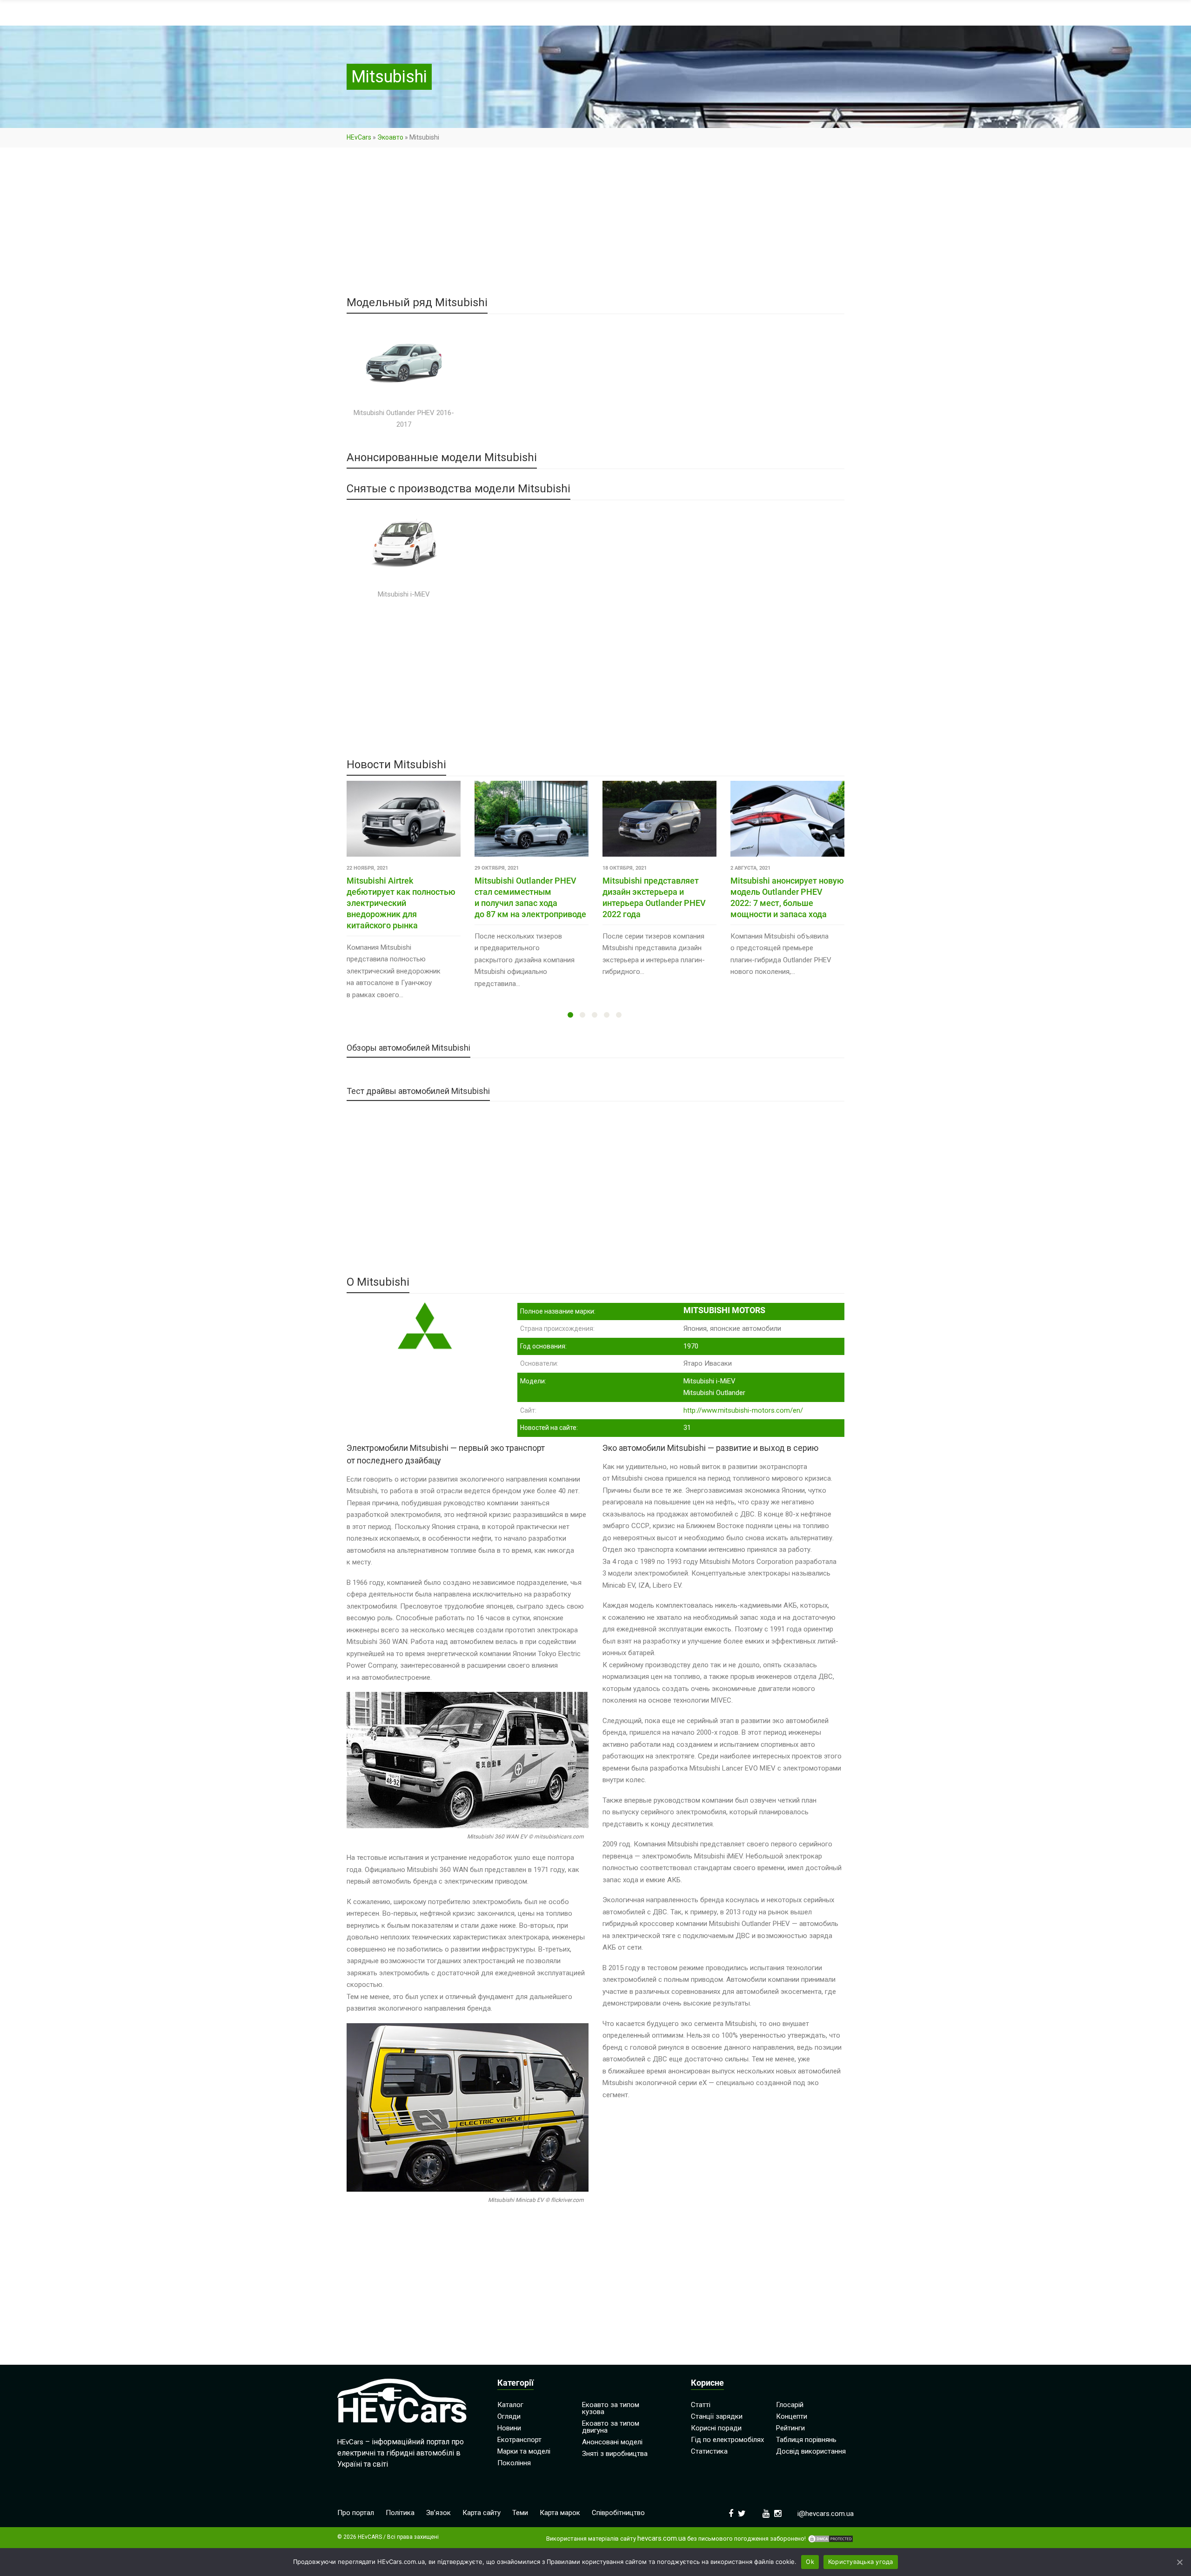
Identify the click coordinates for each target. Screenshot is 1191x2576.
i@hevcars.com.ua (826, 2514)
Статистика (709, 2451)
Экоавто (390, 137)
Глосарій (790, 2405)
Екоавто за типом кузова (611, 2408)
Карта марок (560, 2513)
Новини (509, 2428)
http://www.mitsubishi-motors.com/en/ (743, 1410)
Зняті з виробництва (615, 2454)
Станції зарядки (717, 2416)
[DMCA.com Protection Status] (830, 2539)
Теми (520, 2513)
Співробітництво (618, 2513)
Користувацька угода (861, 2562)
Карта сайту (482, 2513)
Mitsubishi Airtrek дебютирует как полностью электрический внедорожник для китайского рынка (401, 903)
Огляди (509, 2416)
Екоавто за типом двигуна (611, 2427)
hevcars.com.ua (662, 2539)
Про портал (356, 2513)
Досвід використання (811, 2451)
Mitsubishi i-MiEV (709, 1381)
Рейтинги (790, 2428)
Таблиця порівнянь (806, 2440)
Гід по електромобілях (727, 2440)
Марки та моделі (524, 2451)
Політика (400, 2513)
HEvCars (359, 137)
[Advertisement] (595, 228)
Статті (701, 2405)
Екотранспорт (519, 2440)
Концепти (792, 2416)
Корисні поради (716, 2428)
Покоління (514, 2463)
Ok (810, 2562)
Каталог (510, 2405)
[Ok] (1179, 2562)
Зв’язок (438, 2513)
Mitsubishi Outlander (714, 1393)
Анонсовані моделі (612, 2442)
